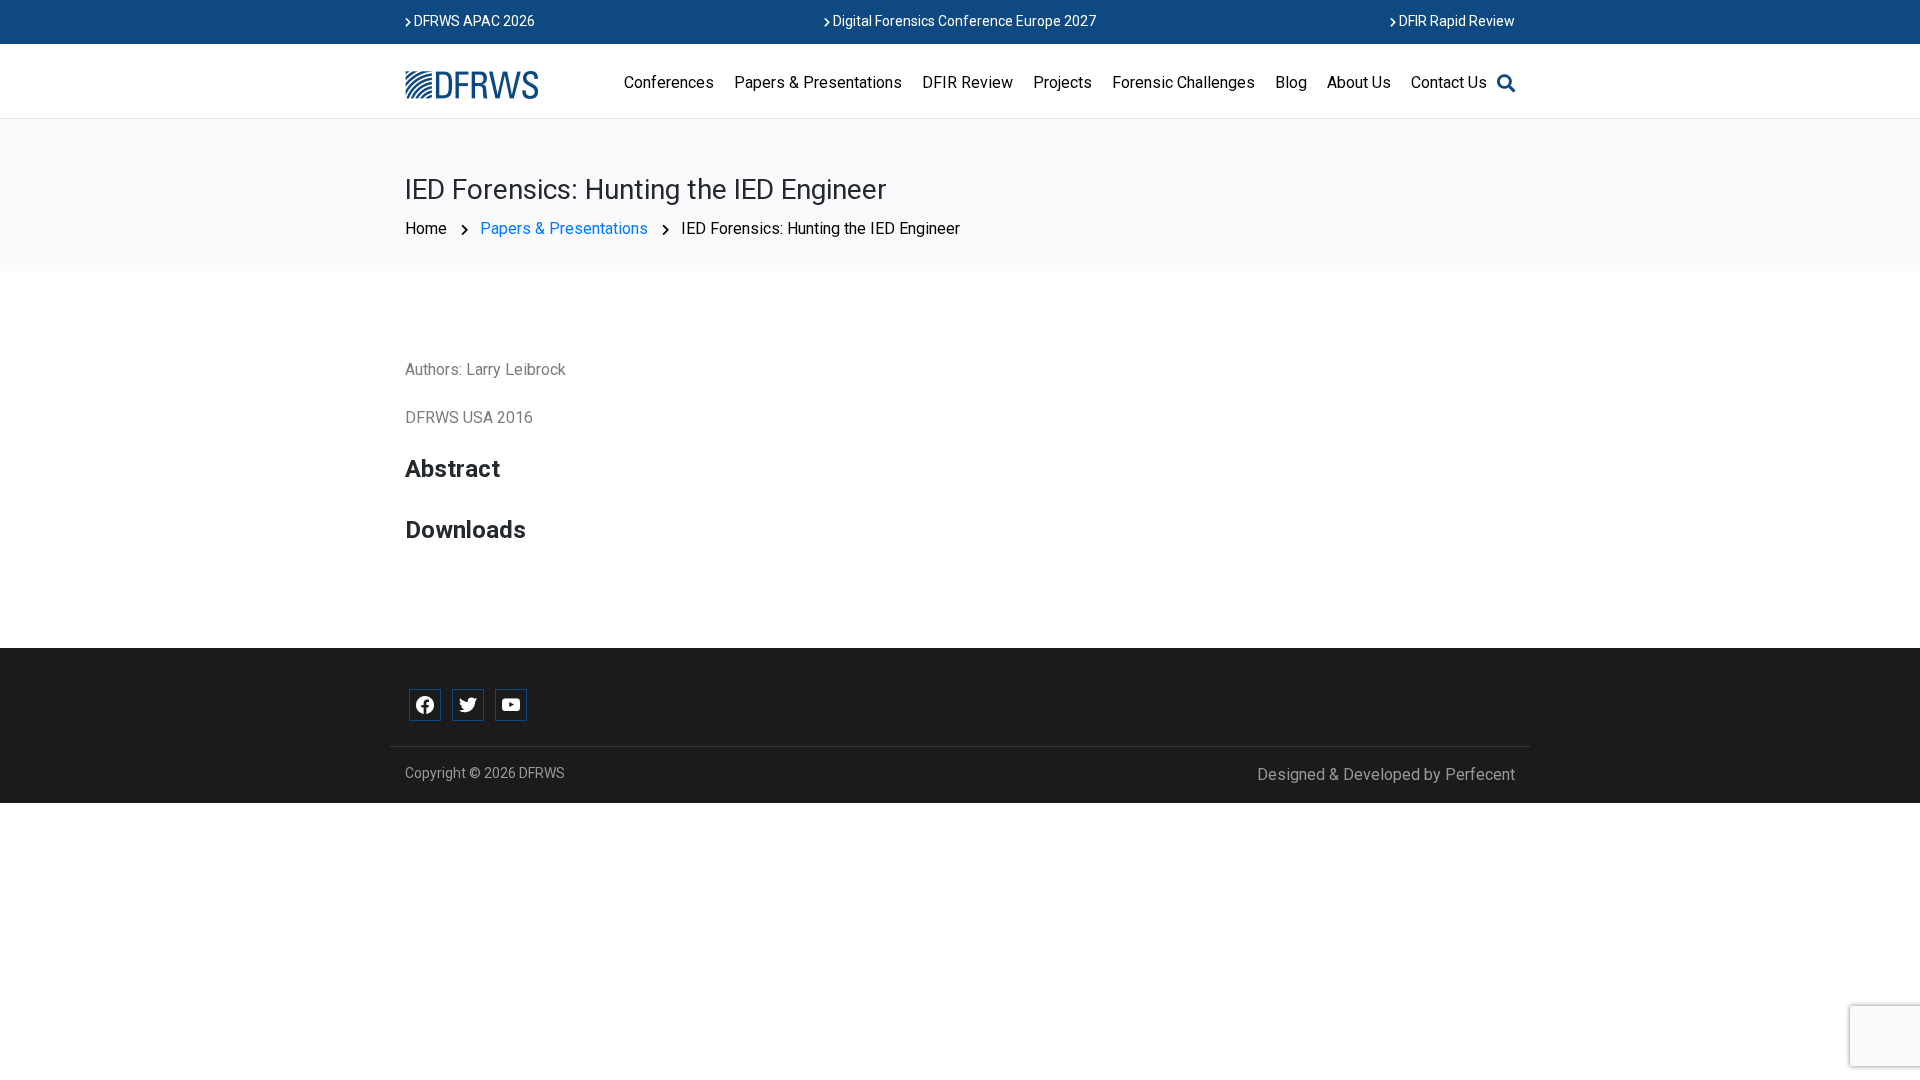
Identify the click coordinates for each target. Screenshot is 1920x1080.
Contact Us (1449, 82)
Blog (1291, 82)
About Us (1359, 82)
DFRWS (542, 773)
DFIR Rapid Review (1455, 21)
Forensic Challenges (1183, 82)
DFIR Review (967, 82)
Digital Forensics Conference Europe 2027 (963, 21)
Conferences (669, 82)
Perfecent (1480, 774)
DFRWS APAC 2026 (473, 21)
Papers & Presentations (818, 82)
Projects (1062, 82)
